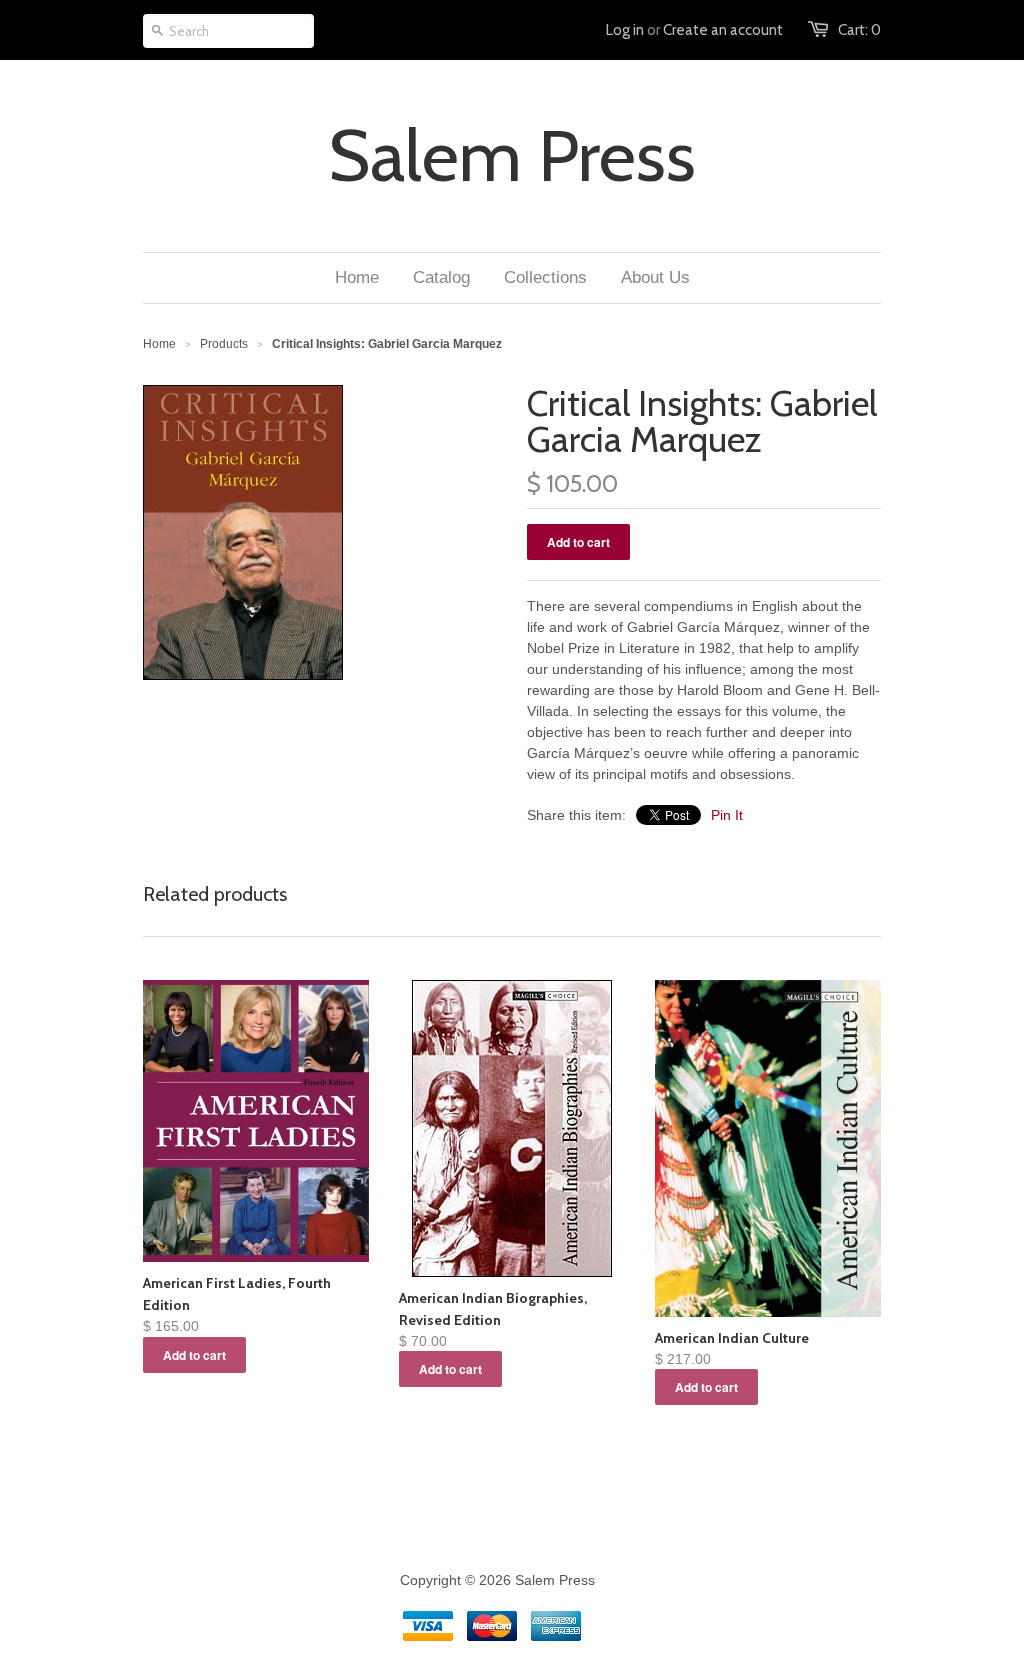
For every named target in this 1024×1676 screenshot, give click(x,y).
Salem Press (512, 156)
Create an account (723, 30)
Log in (625, 30)
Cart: (859, 30)
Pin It (727, 815)
